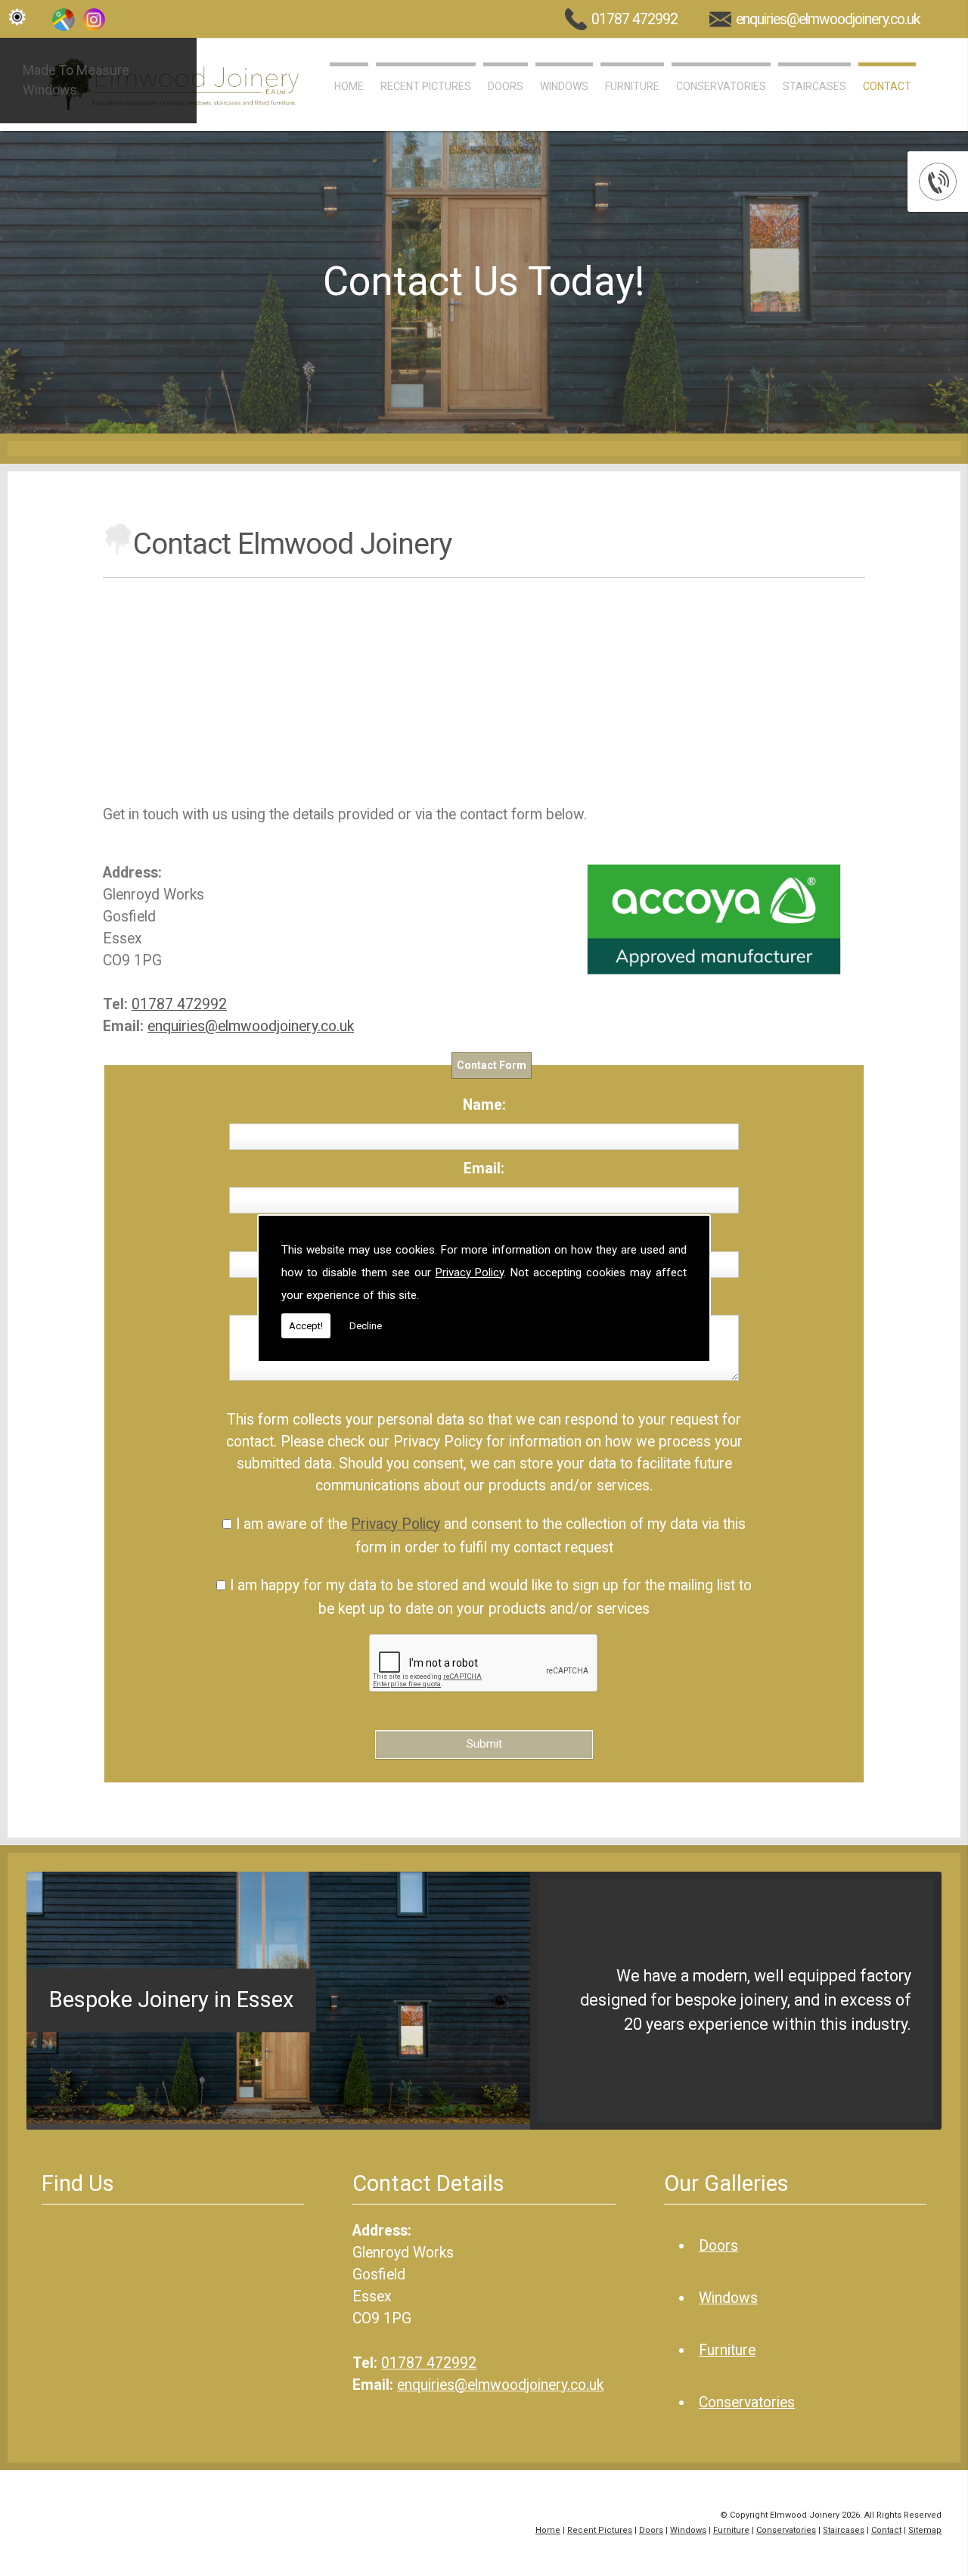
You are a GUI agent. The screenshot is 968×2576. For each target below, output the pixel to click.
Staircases (814, 86)
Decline (366, 1326)
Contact (887, 86)
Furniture (632, 86)
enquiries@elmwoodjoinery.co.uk (828, 19)
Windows (564, 86)
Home (349, 86)
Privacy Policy (470, 1272)
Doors (506, 86)
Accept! (306, 1326)
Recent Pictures (426, 86)
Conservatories (721, 86)
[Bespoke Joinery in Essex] (278, 2119)
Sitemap (925, 2530)
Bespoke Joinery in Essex (171, 2000)
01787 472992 (634, 19)
